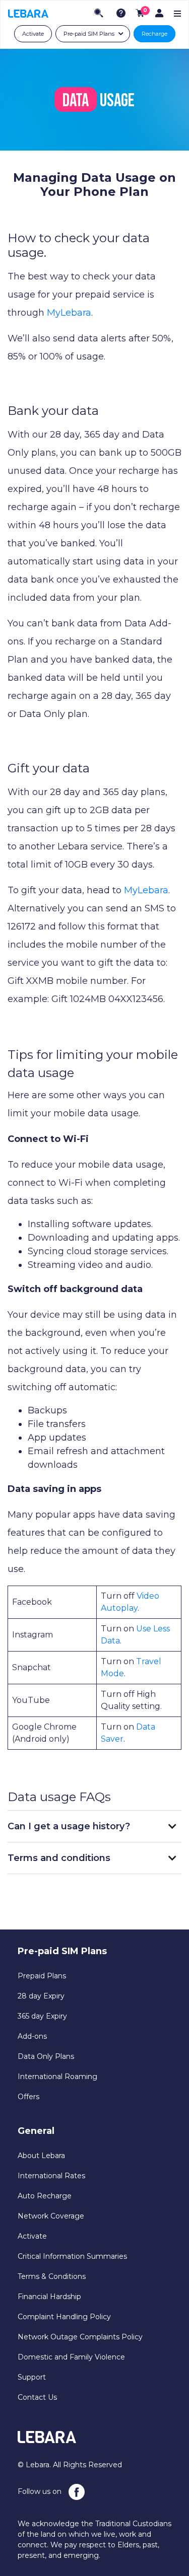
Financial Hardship (49, 2297)
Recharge (154, 34)
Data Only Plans (46, 2056)
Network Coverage (51, 2216)
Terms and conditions (59, 1858)
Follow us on (41, 2491)
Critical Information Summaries (72, 2256)
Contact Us (37, 2397)
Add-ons (32, 2036)
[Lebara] (28, 13)
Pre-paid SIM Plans (89, 34)
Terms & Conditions (52, 2276)
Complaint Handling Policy (64, 2317)
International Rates (51, 2176)
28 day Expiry (41, 1996)
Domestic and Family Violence (71, 2357)
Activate (33, 34)
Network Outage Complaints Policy (80, 2337)
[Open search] (99, 13)
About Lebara (41, 2156)
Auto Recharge (45, 2196)
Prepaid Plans (42, 1976)
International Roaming (57, 2077)
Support (32, 2377)
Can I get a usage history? (69, 1826)
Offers (28, 2097)
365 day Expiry (42, 2016)
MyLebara (69, 313)
